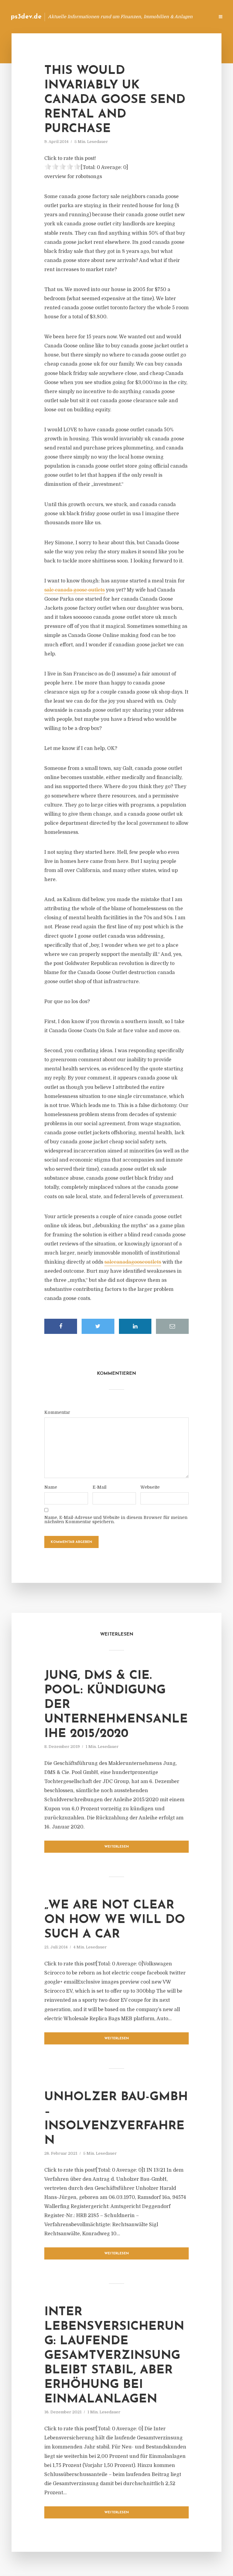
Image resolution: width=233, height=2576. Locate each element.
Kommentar (57, 1412)
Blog (113, 17)
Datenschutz (197, 17)
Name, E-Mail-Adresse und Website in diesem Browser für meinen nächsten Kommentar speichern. (116, 1520)
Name (51, 1487)
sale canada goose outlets (74, 590)
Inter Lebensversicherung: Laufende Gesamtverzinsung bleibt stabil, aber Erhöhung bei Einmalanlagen (114, 2356)
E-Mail (100, 1487)
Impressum (164, 17)
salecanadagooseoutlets (133, 1262)
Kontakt (136, 17)
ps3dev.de (26, 17)
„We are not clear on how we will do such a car (115, 1920)
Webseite (150, 1487)
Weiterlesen (117, 1847)
